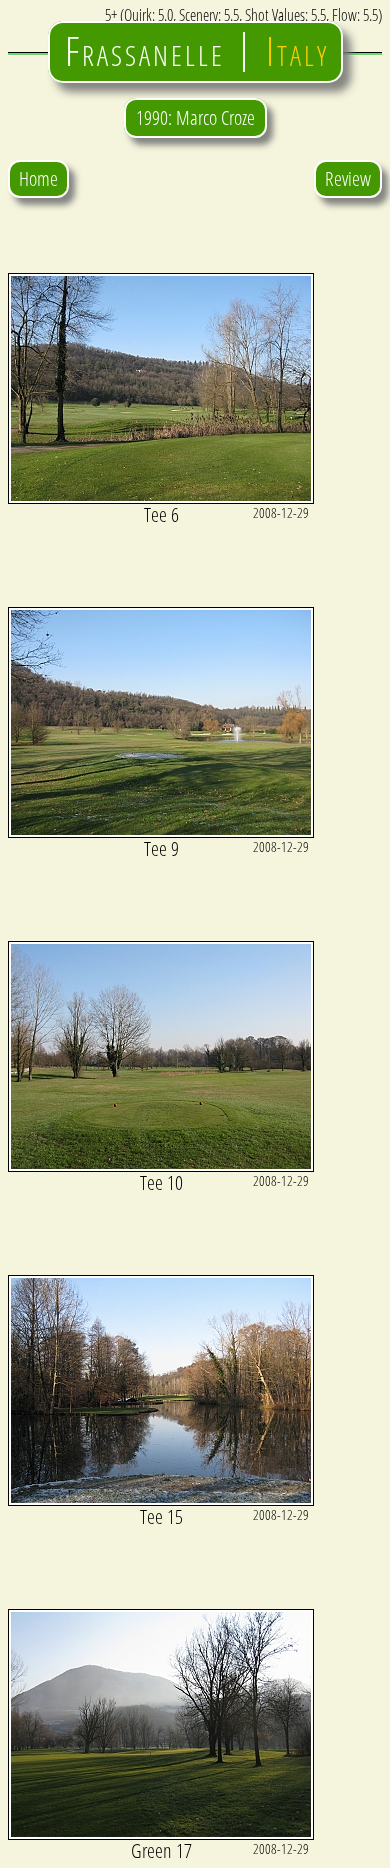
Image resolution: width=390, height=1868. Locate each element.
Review (348, 178)
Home (38, 178)
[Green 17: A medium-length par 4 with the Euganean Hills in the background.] (161, 1834)
